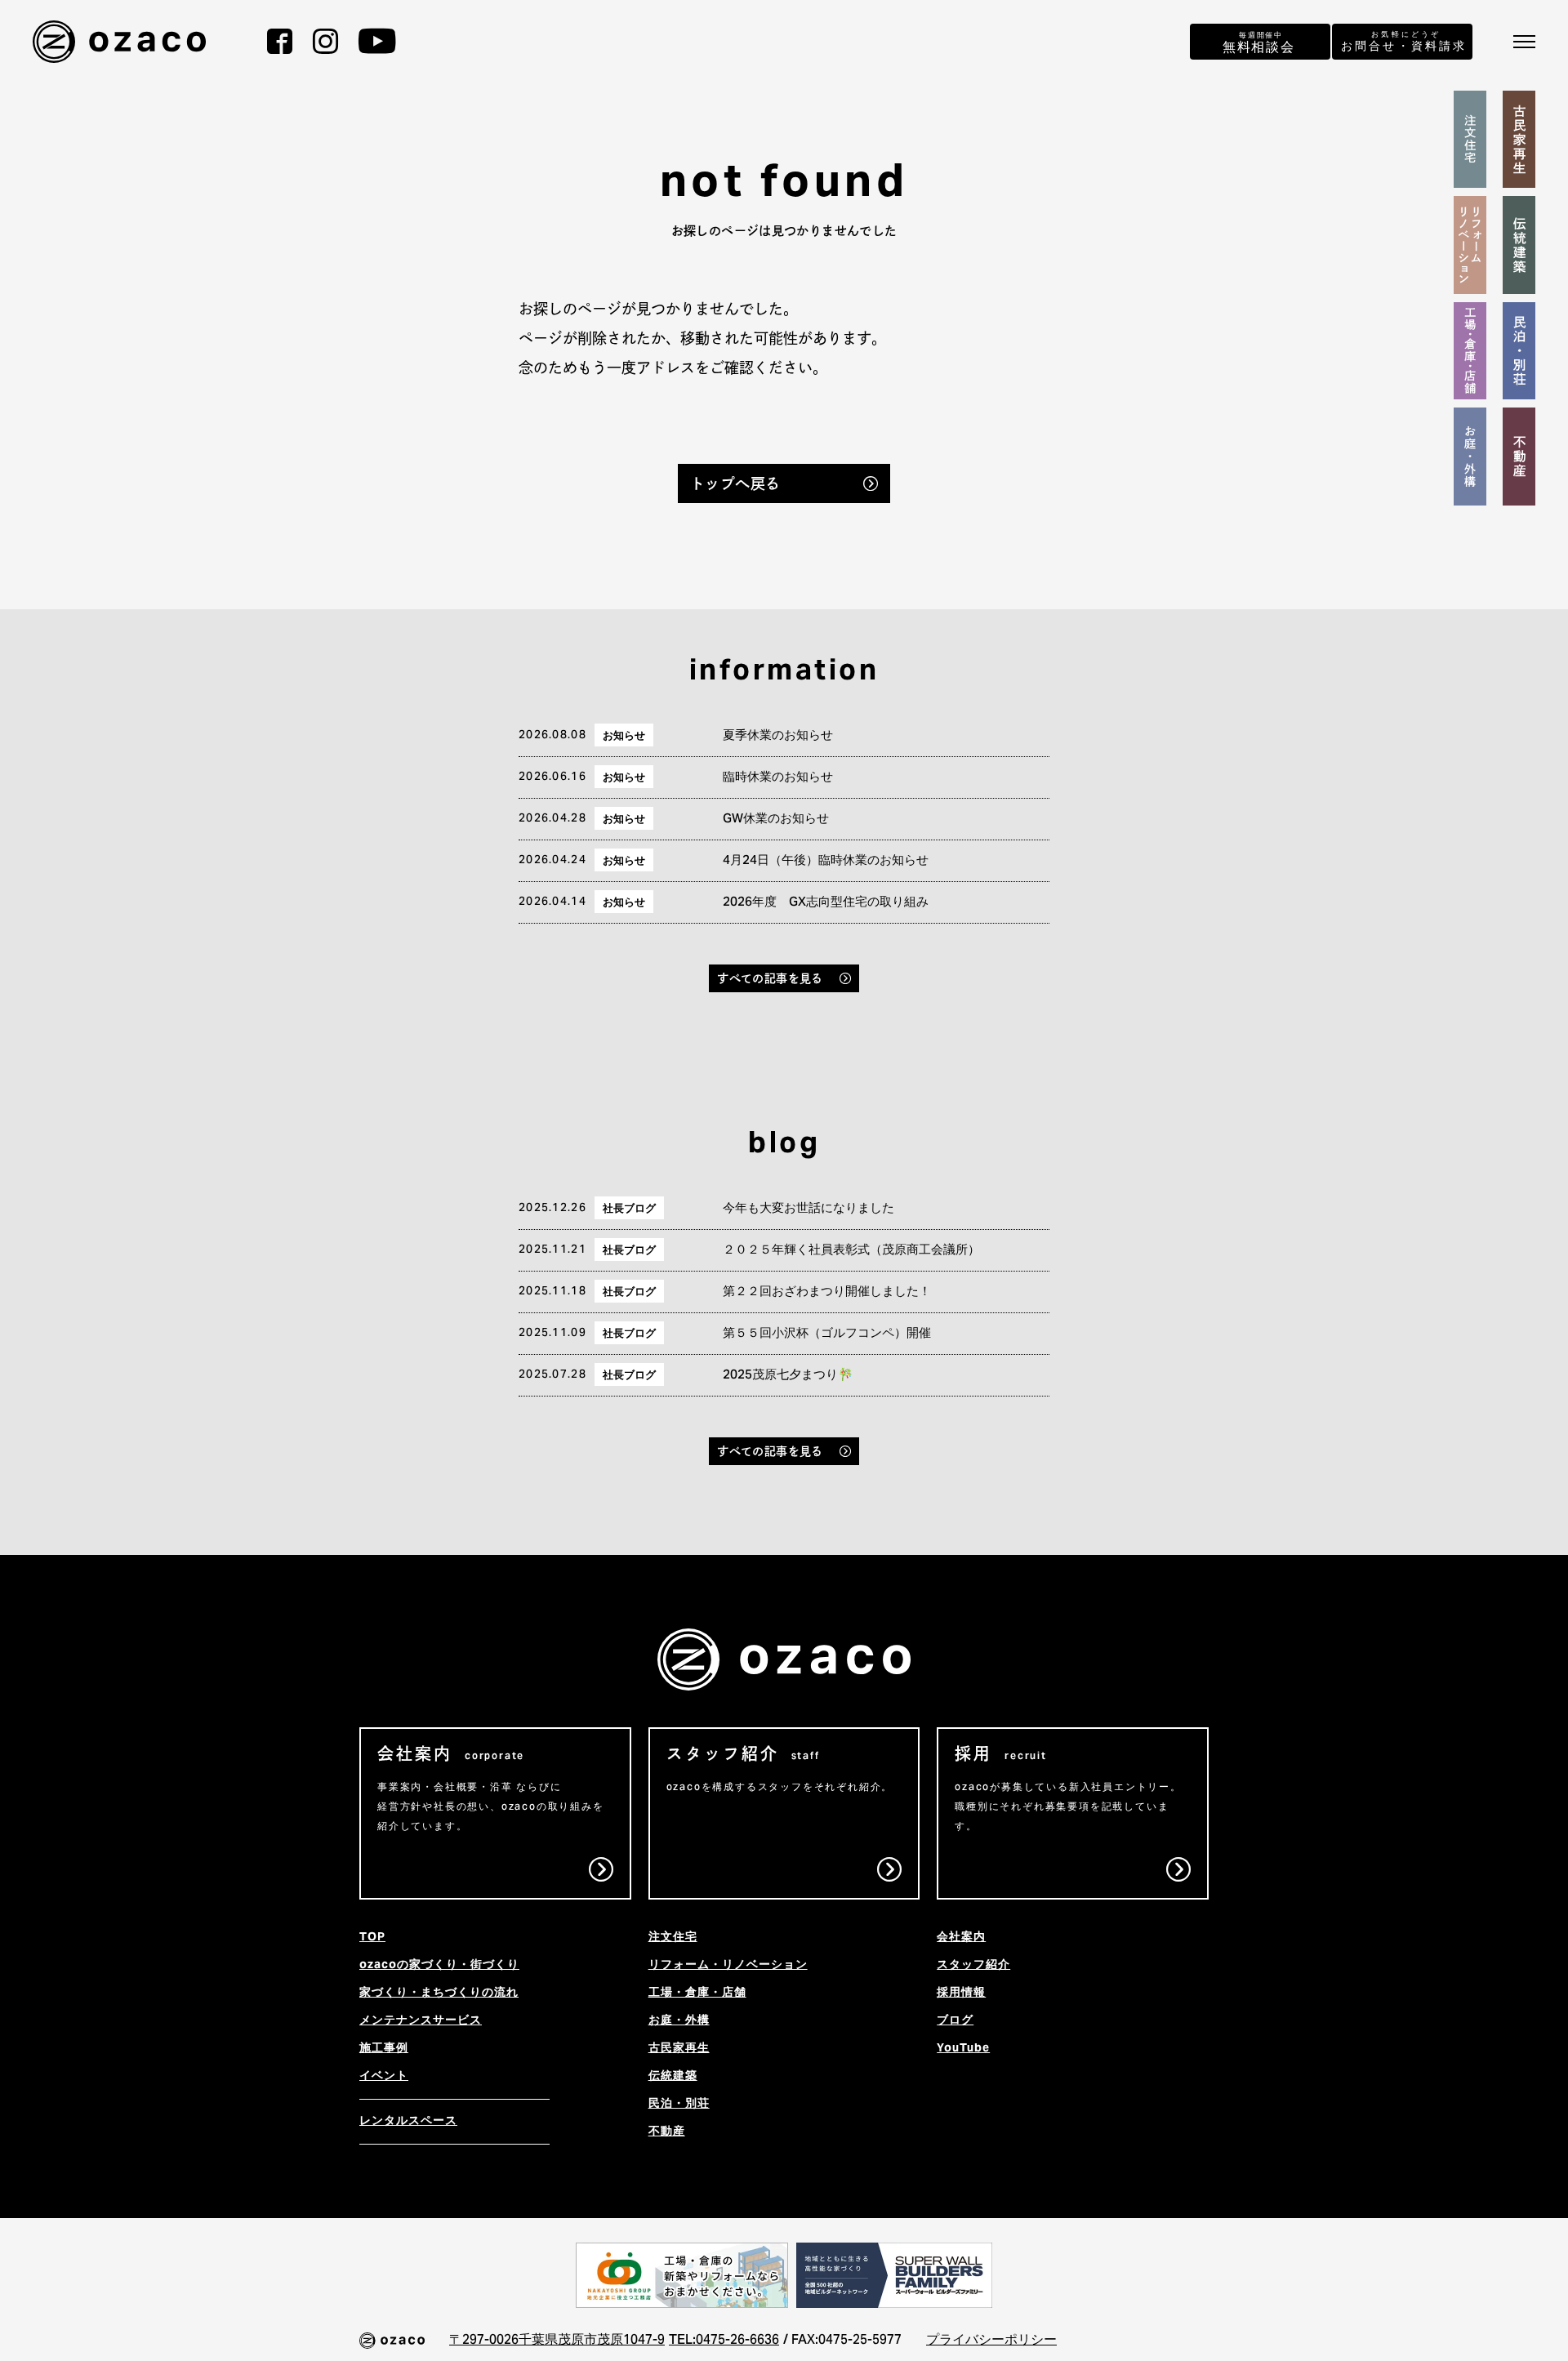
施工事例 (384, 2049)
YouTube (963, 2049)
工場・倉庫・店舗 (697, 1993)
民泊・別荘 (679, 2105)
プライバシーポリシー (991, 2341)
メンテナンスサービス (421, 2021)
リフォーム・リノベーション (728, 1966)
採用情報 (961, 1993)
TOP (372, 1938)
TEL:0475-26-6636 (724, 2341)
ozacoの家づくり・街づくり (439, 1966)
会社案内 (961, 1938)
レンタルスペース (408, 2122)
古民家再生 (679, 2049)
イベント (384, 2077)
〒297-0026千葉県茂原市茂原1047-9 (557, 2341)
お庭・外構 (679, 2021)
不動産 (667, 2132)
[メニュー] (1524, 42)
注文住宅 (673, 1938)
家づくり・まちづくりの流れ (439, 1993)
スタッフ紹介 (973, 1966)
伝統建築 (673, 2077)
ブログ (955, 2021)
